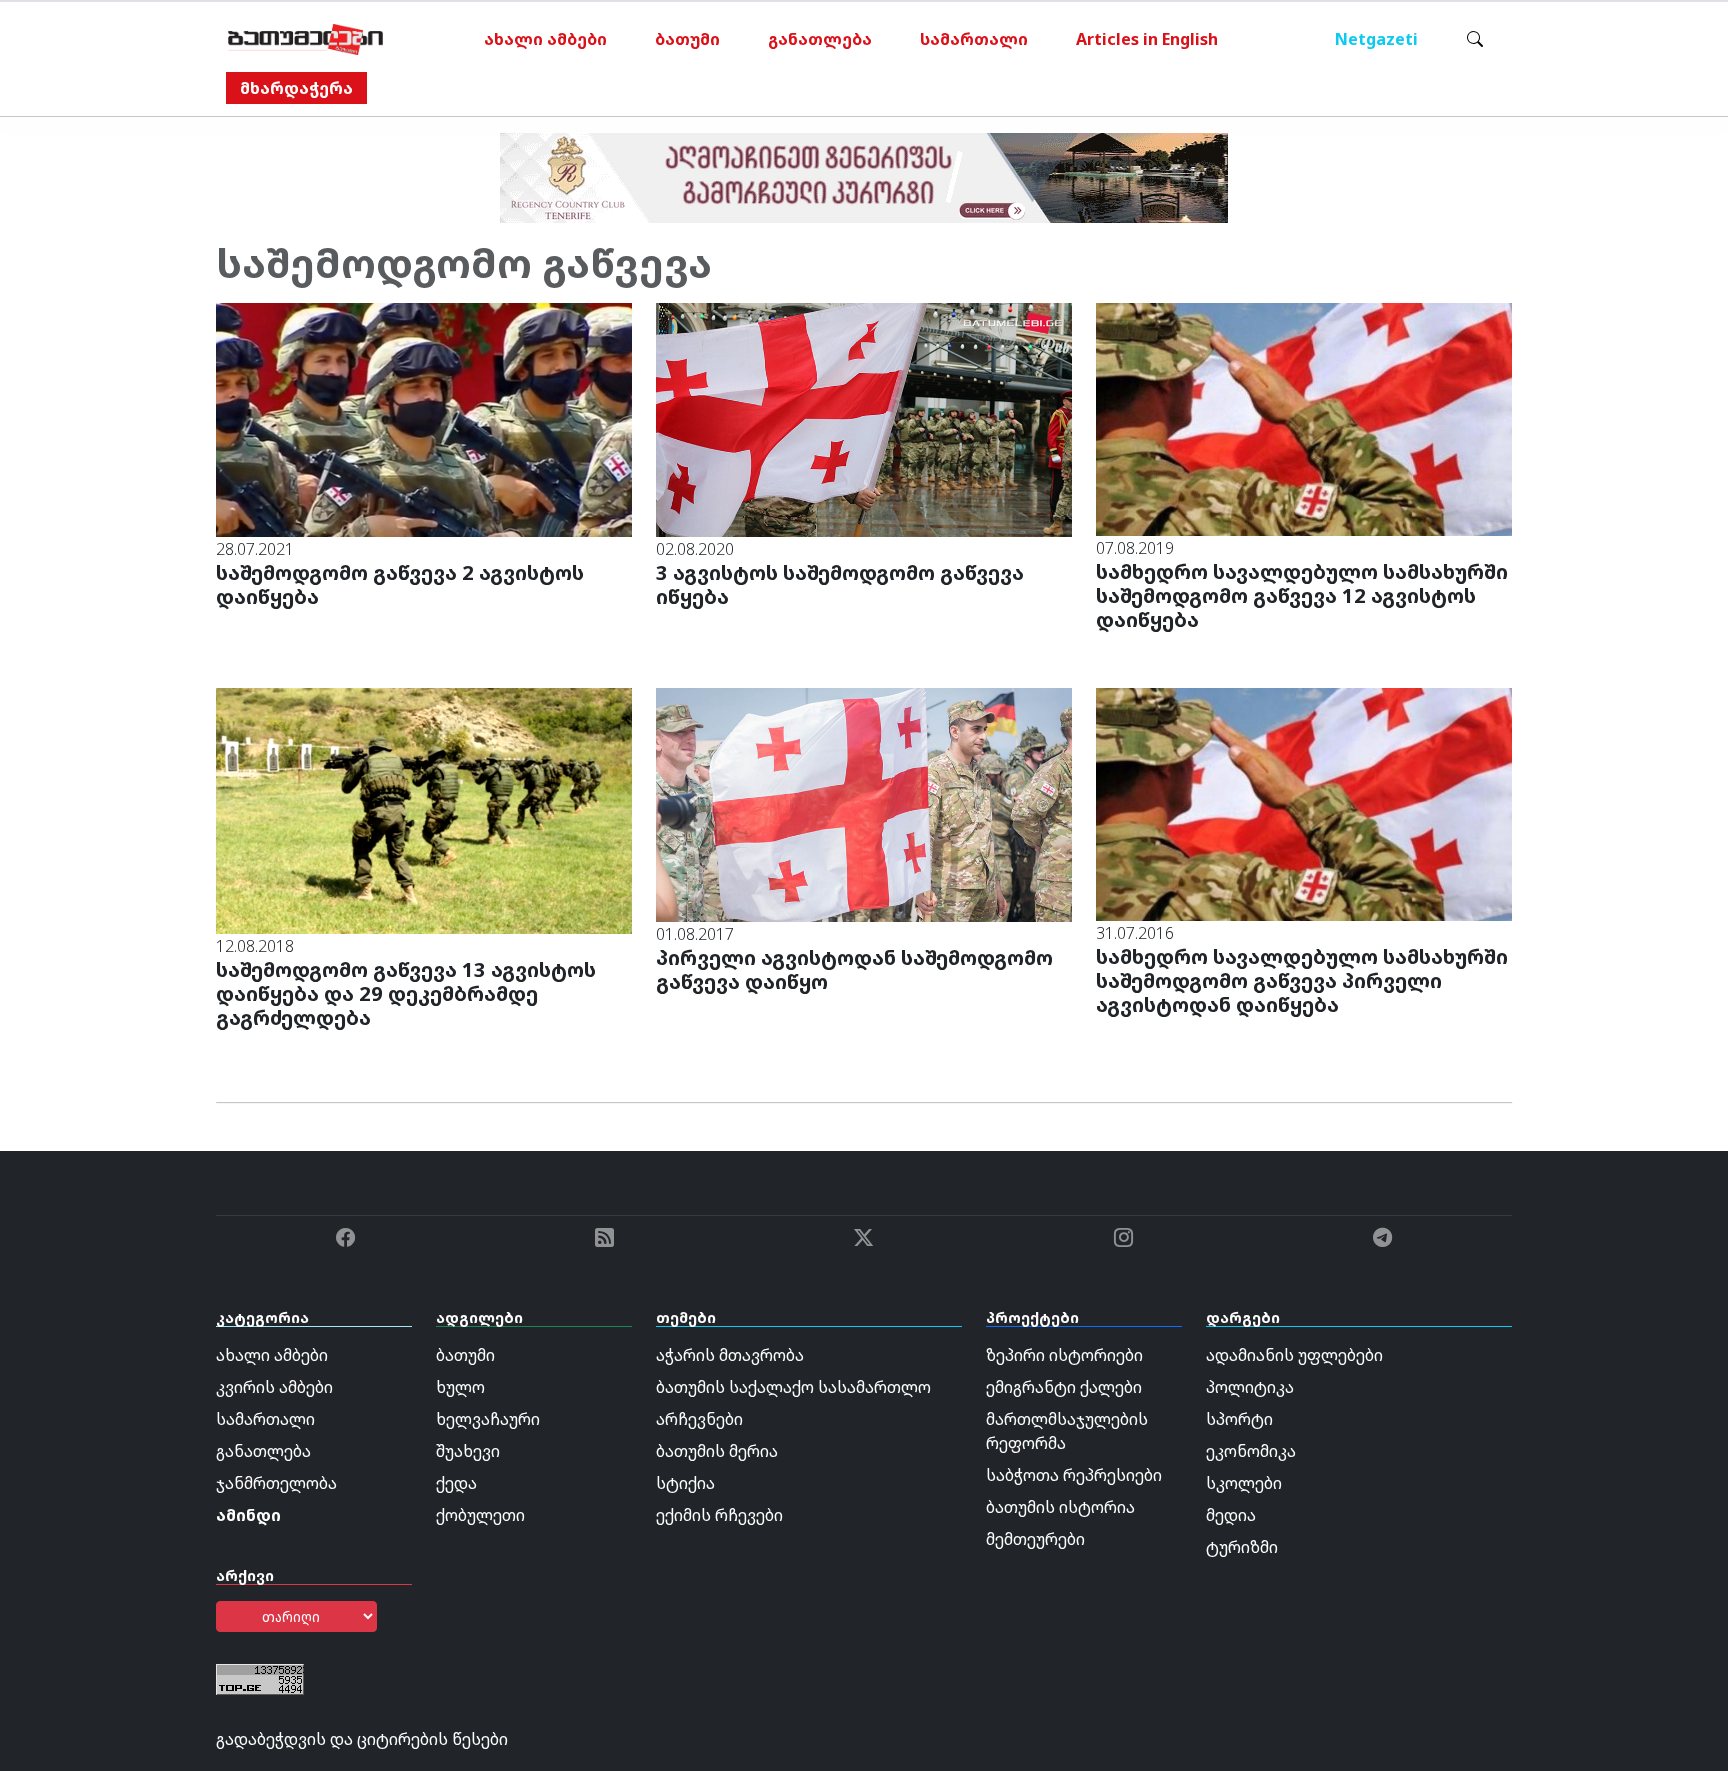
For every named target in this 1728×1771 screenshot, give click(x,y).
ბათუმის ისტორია (1060, 1507)
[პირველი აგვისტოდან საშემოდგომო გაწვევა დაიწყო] (864, 803)
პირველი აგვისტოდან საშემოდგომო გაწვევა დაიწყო (854, 969)
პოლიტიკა (1250, 1387)
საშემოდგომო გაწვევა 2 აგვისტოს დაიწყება (400, 584)
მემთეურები (1035, 1539)
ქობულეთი (480, 1515)
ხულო (460, 1387)
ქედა (456, 1483)
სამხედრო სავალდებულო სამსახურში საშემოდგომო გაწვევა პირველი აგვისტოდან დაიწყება (1302, 980)
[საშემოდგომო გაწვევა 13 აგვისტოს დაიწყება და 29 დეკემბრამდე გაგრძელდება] (424, 809)
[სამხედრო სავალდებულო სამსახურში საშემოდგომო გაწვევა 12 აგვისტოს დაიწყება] (1304, 418)
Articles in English (1147, 39)
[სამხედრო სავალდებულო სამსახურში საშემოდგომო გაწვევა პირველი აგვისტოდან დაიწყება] (1304, 803)
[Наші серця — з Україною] (305, 39)
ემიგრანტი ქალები (1064, 1387)
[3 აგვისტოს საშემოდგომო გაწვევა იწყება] (864, 418)
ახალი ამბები (545, 39)
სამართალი (974, 39)
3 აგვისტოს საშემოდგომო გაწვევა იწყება (840, 584)
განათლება (820, 39)
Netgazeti (1376, 39)
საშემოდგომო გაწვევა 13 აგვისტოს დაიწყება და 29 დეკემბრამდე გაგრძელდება (406, 993)
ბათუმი (687, 39)
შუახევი (468, 1451)
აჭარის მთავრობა (730, 1355)
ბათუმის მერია (717, 1451)
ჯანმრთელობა (276, 1483)
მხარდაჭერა (296, 88)
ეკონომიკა (1251, 1451)
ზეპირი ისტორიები (1064, 1355)
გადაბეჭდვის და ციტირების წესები (362, 1739)
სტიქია (685, 1483)
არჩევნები (699, 1419)
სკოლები (1244, 1483)
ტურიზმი (1242, 1547)
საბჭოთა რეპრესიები (1074, 1475)
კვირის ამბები (274, 1387)
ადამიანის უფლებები (1294, 1355)
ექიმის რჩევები (719, 1515)
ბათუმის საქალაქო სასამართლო (793, 1387)
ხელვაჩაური (488, 1419)
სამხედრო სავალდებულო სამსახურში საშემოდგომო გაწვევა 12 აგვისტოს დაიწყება (1302, 595)
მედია (1231, 1515)
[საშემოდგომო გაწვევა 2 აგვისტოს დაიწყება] (424, 418)
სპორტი (1239, 1419)
